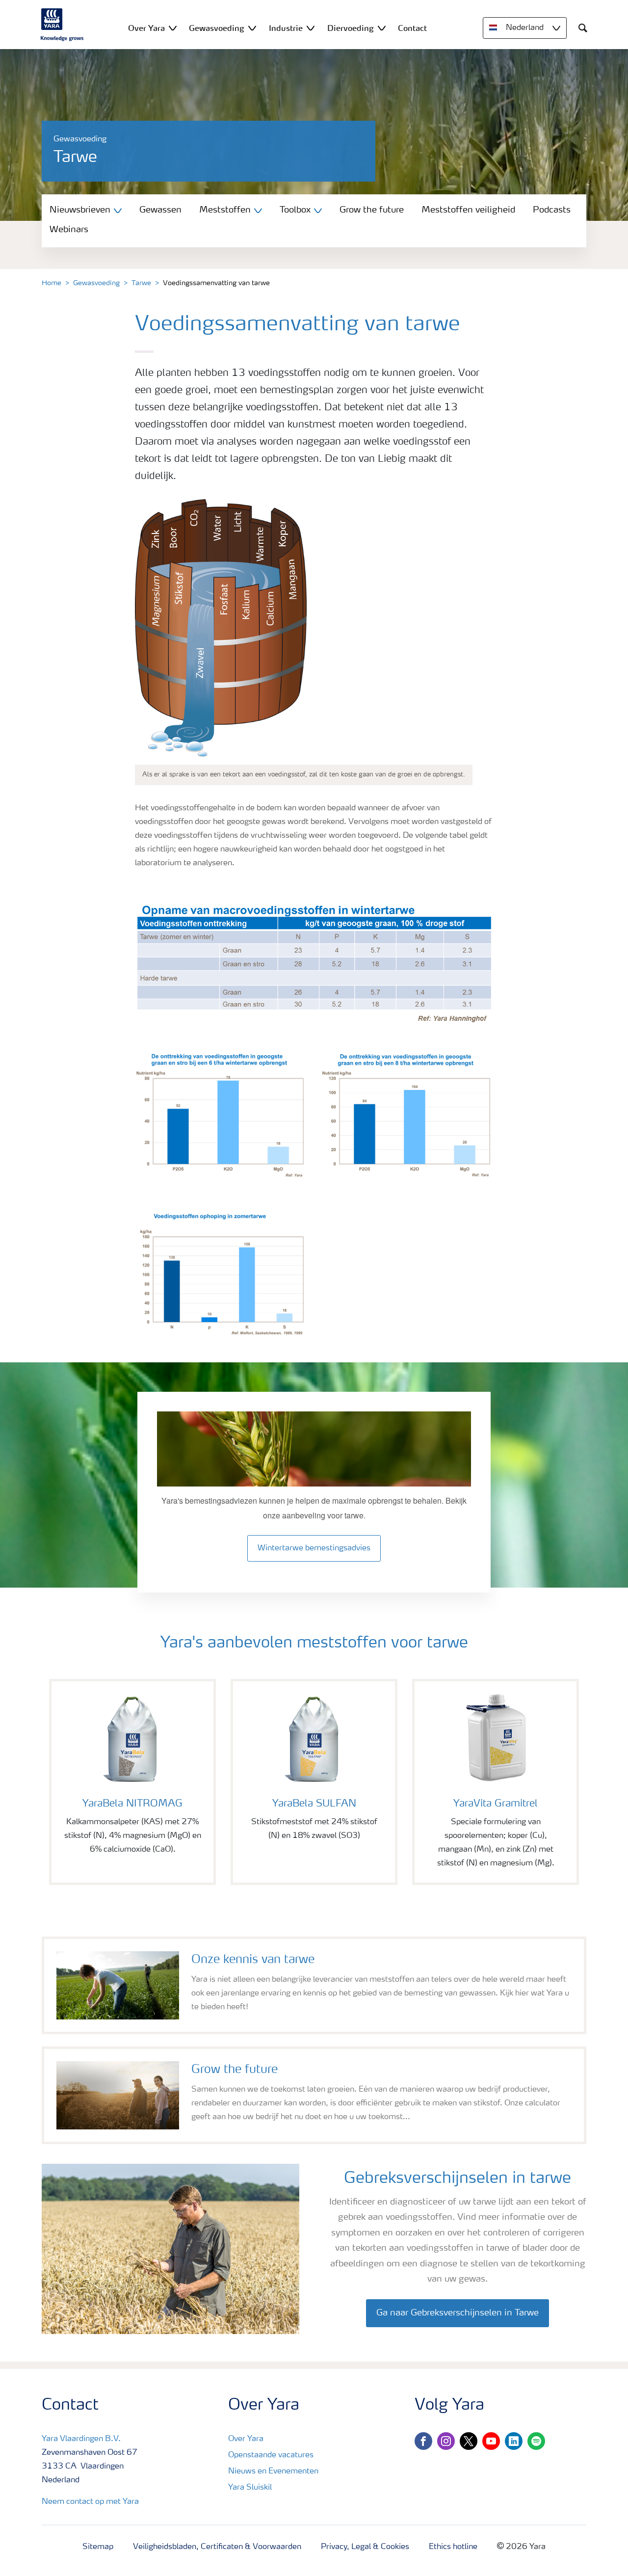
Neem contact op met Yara (90, 2502)
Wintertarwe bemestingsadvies (314, 1548)
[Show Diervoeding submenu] (382, 28)
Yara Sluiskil (250, 2488)
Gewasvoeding (96, 283)
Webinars (69, 230)
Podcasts (552, 210)
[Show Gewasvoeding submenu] (252, 28)
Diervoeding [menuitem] (351, 28)
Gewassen (160, 210)
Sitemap (98, 2547)
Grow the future (372, 210)
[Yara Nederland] (62, 25)
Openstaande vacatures (271, 2455)
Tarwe (141, 283)
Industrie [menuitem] (286, 28)
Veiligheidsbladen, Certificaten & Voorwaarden (217, 2547)
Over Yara (246, 2439)
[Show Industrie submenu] (311, 28)
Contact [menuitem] (412, 28)
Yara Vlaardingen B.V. (81, 2439)
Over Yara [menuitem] (146, 28)
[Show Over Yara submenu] (173, 28)
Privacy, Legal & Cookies (365, 2547)
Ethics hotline (453, 2547)
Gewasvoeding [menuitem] (217, 28)
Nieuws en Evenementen (273, 2471)
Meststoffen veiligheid (468, 210)
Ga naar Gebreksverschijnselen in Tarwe (458, 2313)
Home (52, 283)
